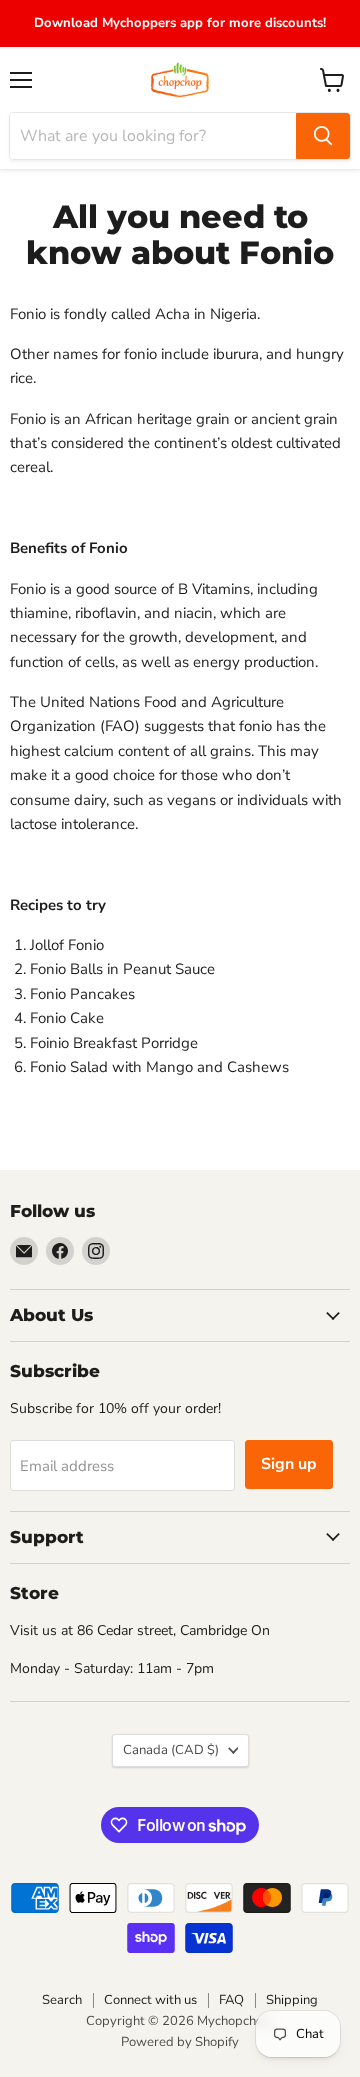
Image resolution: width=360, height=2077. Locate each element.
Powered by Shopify (180, 2042)
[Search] (323, 136)
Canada (171, 1750)
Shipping (292, 2000)
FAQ (231, 2000)
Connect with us (150, 2000)
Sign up (289, 1464)
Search (62, 2000)
